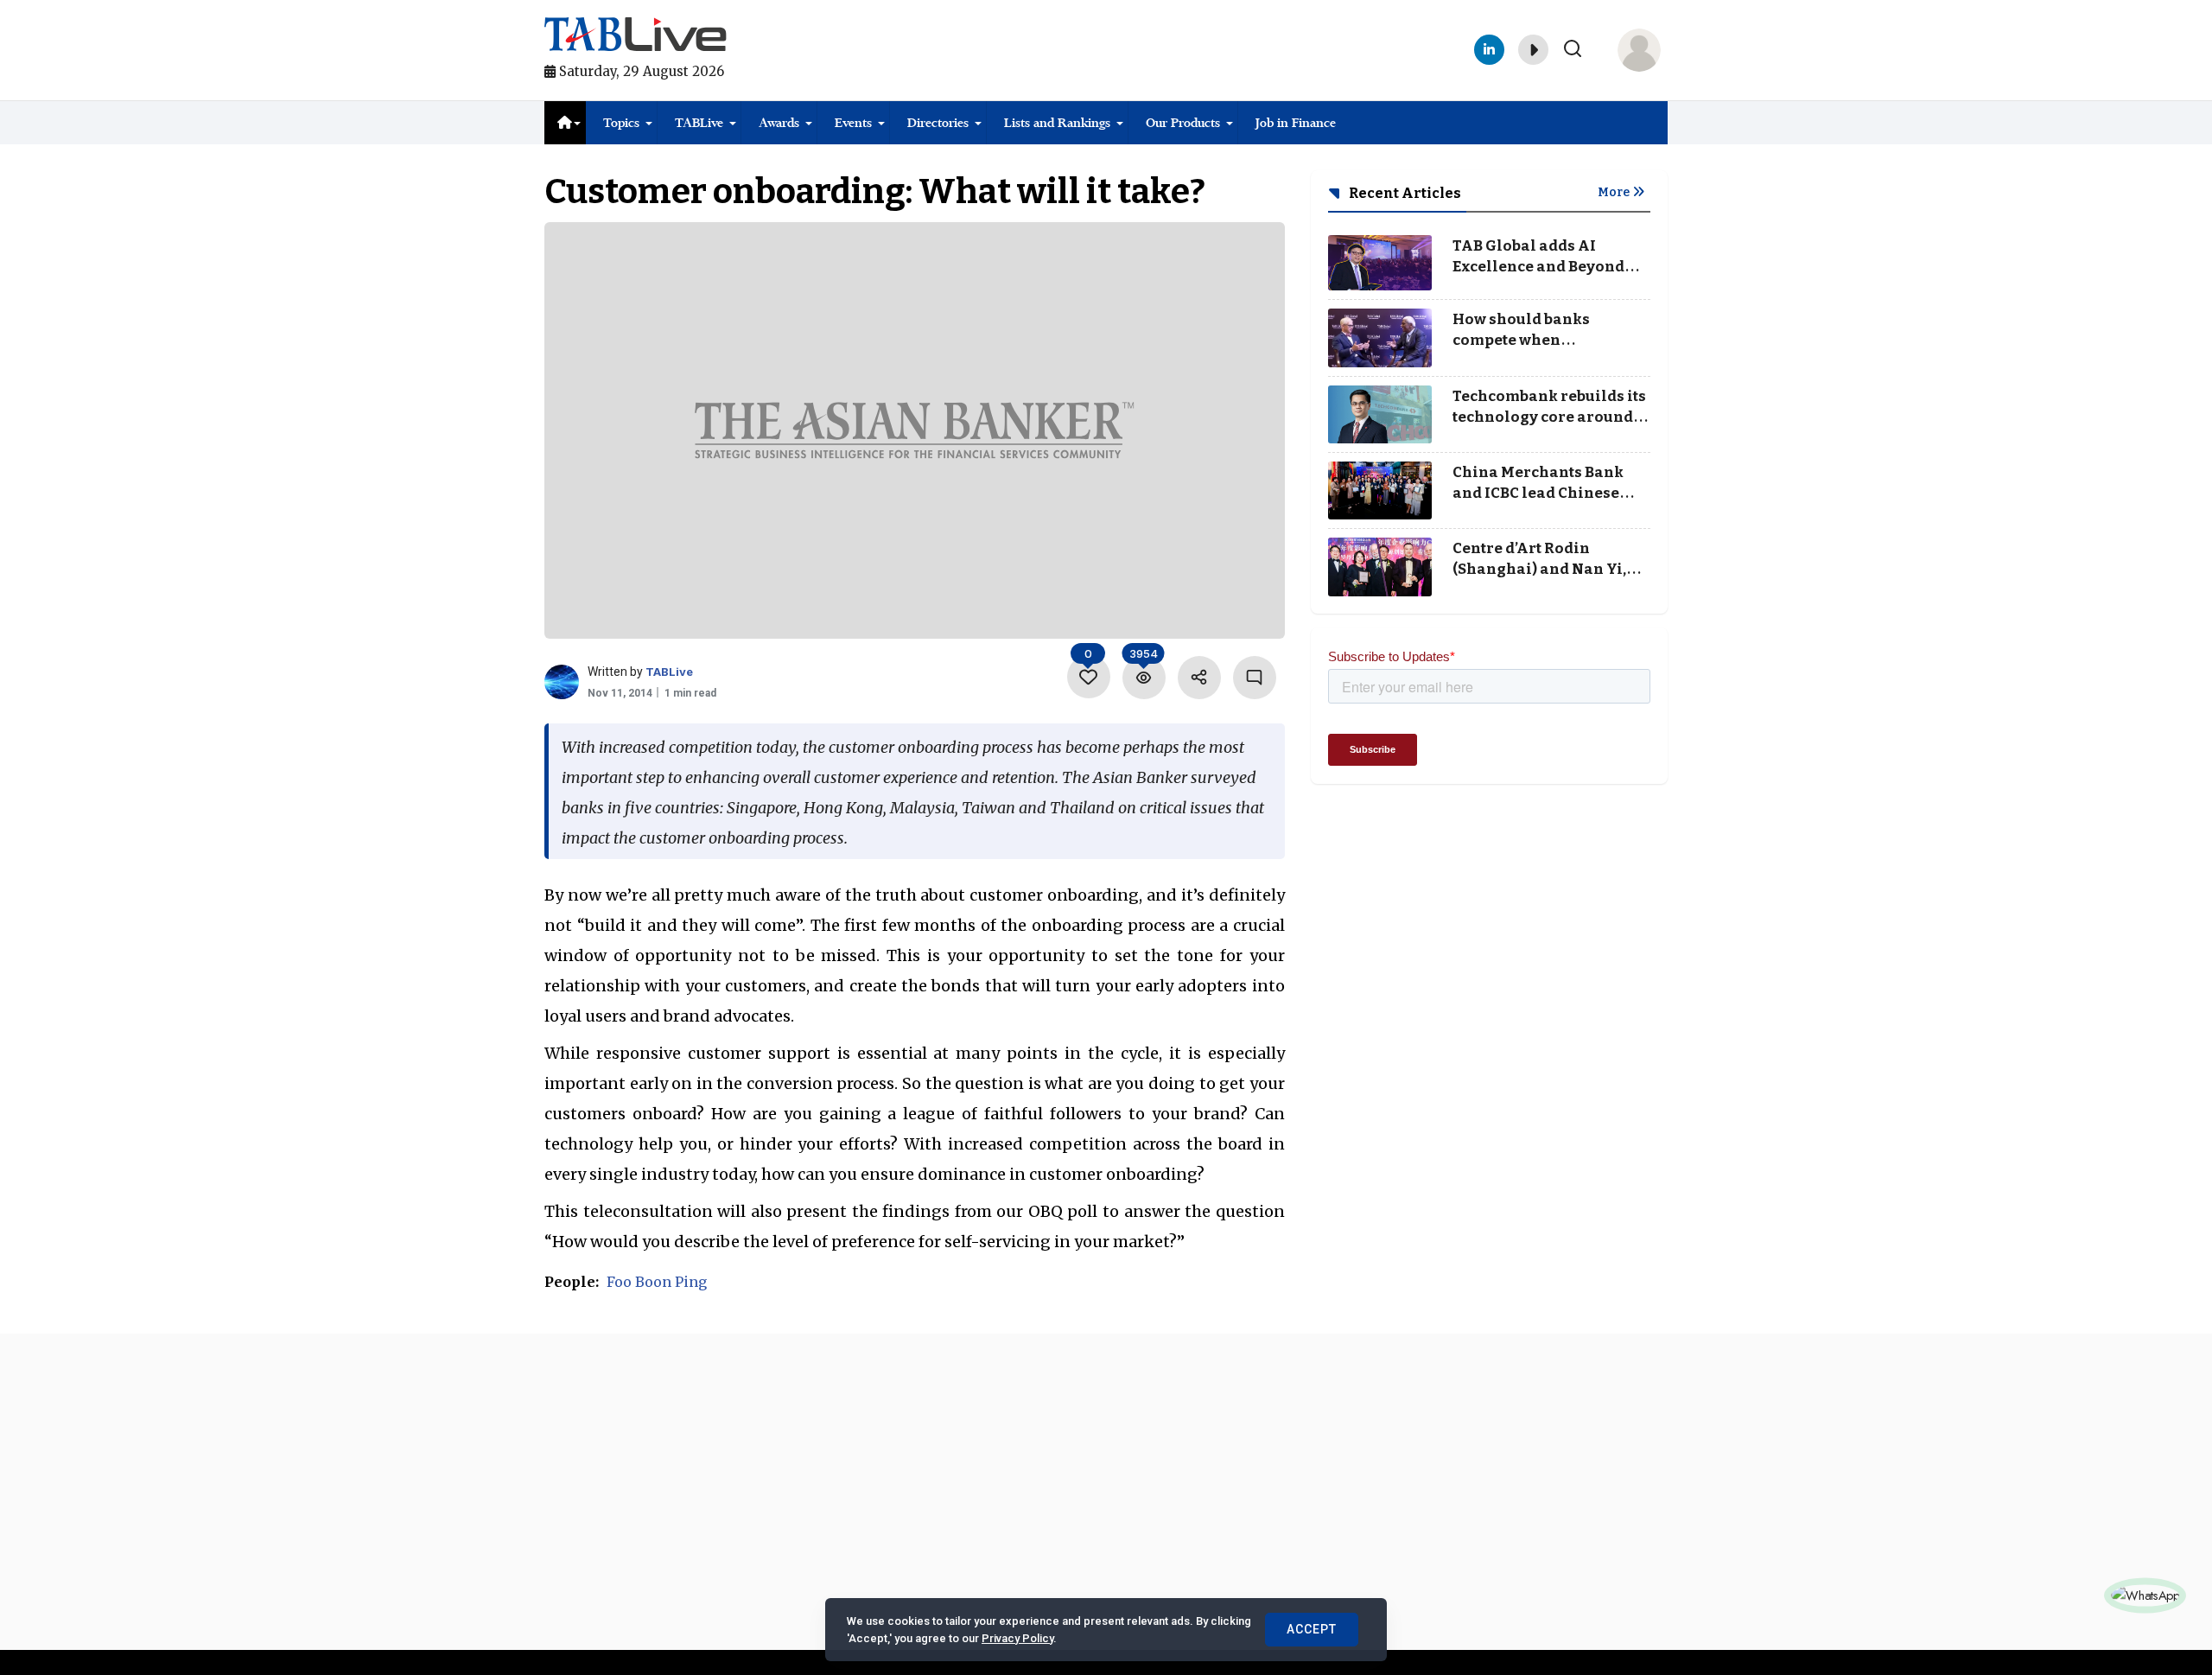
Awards (779, 123)
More (1615, 192)
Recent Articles (1404, 193)
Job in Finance (1296, 123)
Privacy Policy (1017, 1638)
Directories (938, 123)
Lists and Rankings (1057, 123)
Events (853, 123)
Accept (1312, 1629)
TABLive (699, 123)
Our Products (1183, 123)
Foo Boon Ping (657, 1282)
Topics (621, 123)
